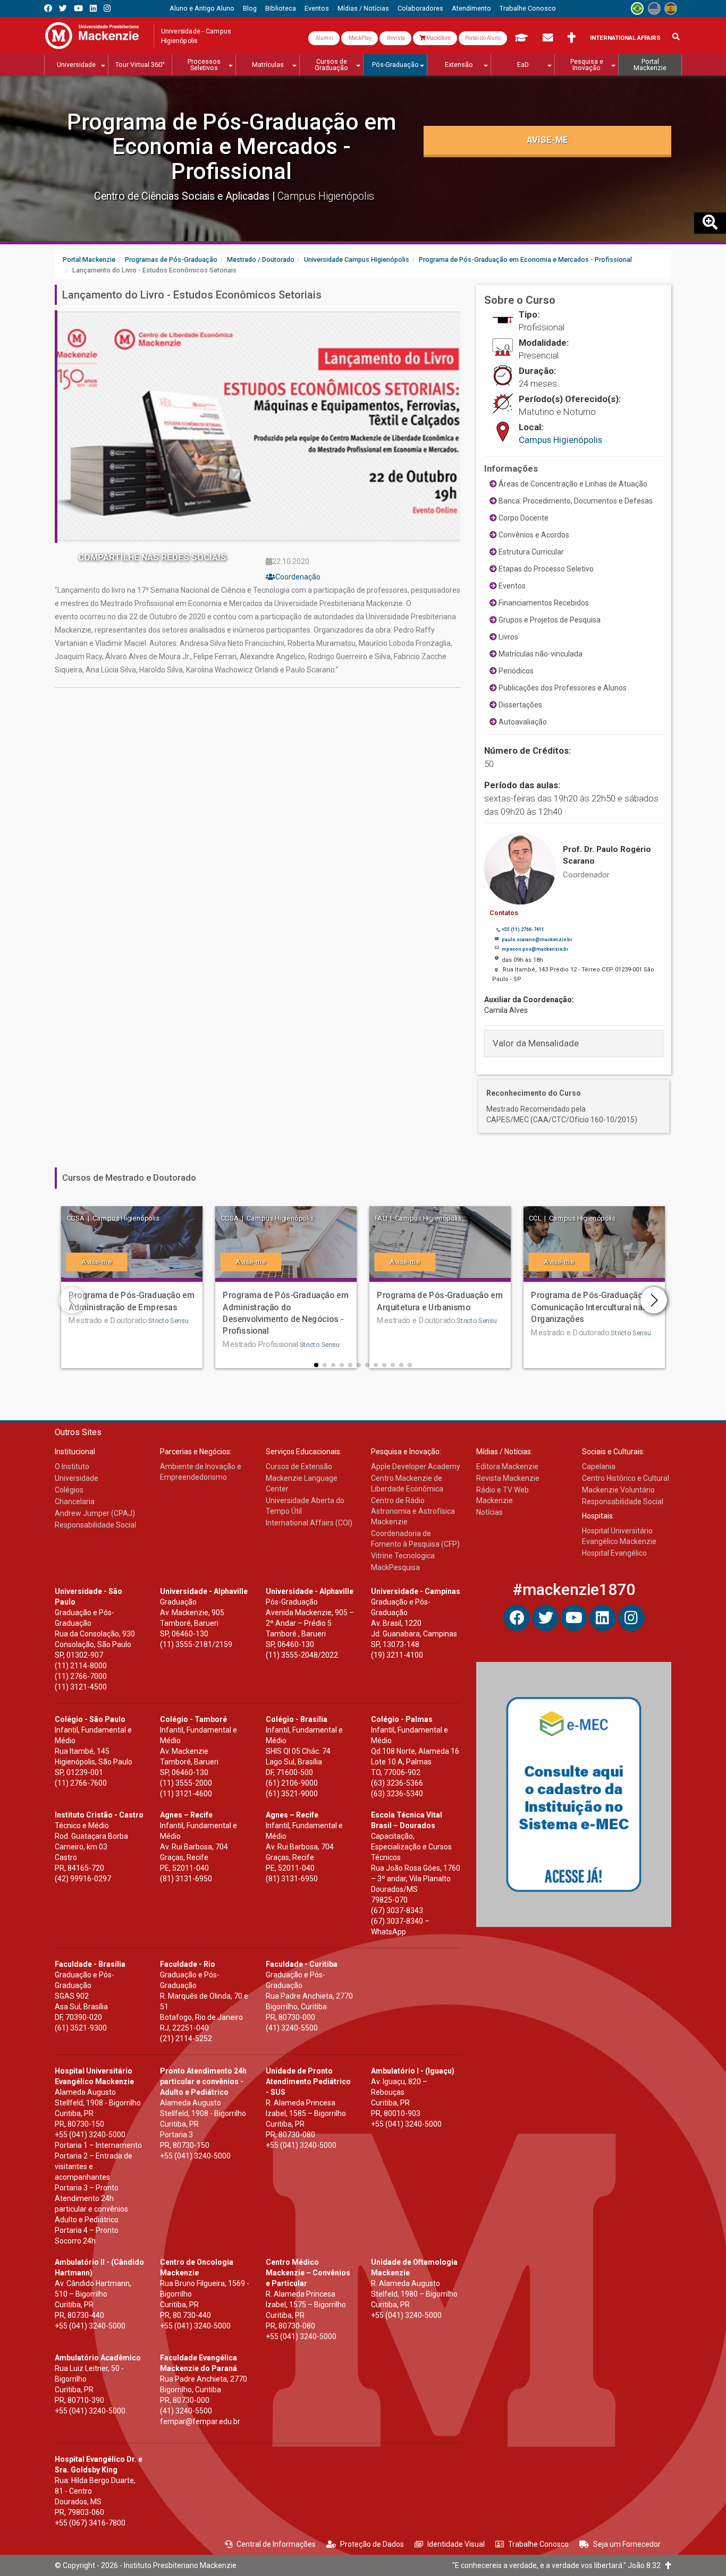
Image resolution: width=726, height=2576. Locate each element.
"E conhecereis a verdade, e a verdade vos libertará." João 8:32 (559, 2565)
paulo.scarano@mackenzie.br (537, 940)
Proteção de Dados (372, 2544)
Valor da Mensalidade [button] (536, 1043)
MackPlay (360, 38)
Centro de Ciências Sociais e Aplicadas (183, 196)
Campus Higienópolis (560, 440)
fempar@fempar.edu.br (200, 2421)
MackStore (438, 38)
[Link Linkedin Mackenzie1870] (93, 8)
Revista (395, 38)
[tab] (574, 1043)
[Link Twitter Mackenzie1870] (63, 8)
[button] (316, 1365)
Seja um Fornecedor (627, 2544)
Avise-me (547, 140)
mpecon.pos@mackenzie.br (535, 949)
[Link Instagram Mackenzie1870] (107, 8)
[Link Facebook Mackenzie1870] (48, 8)
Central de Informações (276, 2544)
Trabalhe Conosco (538, 2544)
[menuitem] (202, 8)
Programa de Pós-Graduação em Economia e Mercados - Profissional (231, 146)
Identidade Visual (456, 2544)
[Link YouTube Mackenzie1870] (78, 8)
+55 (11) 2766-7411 (523, 929)
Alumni (324, 38)
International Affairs (625, 38)
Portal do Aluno (483, 38)
